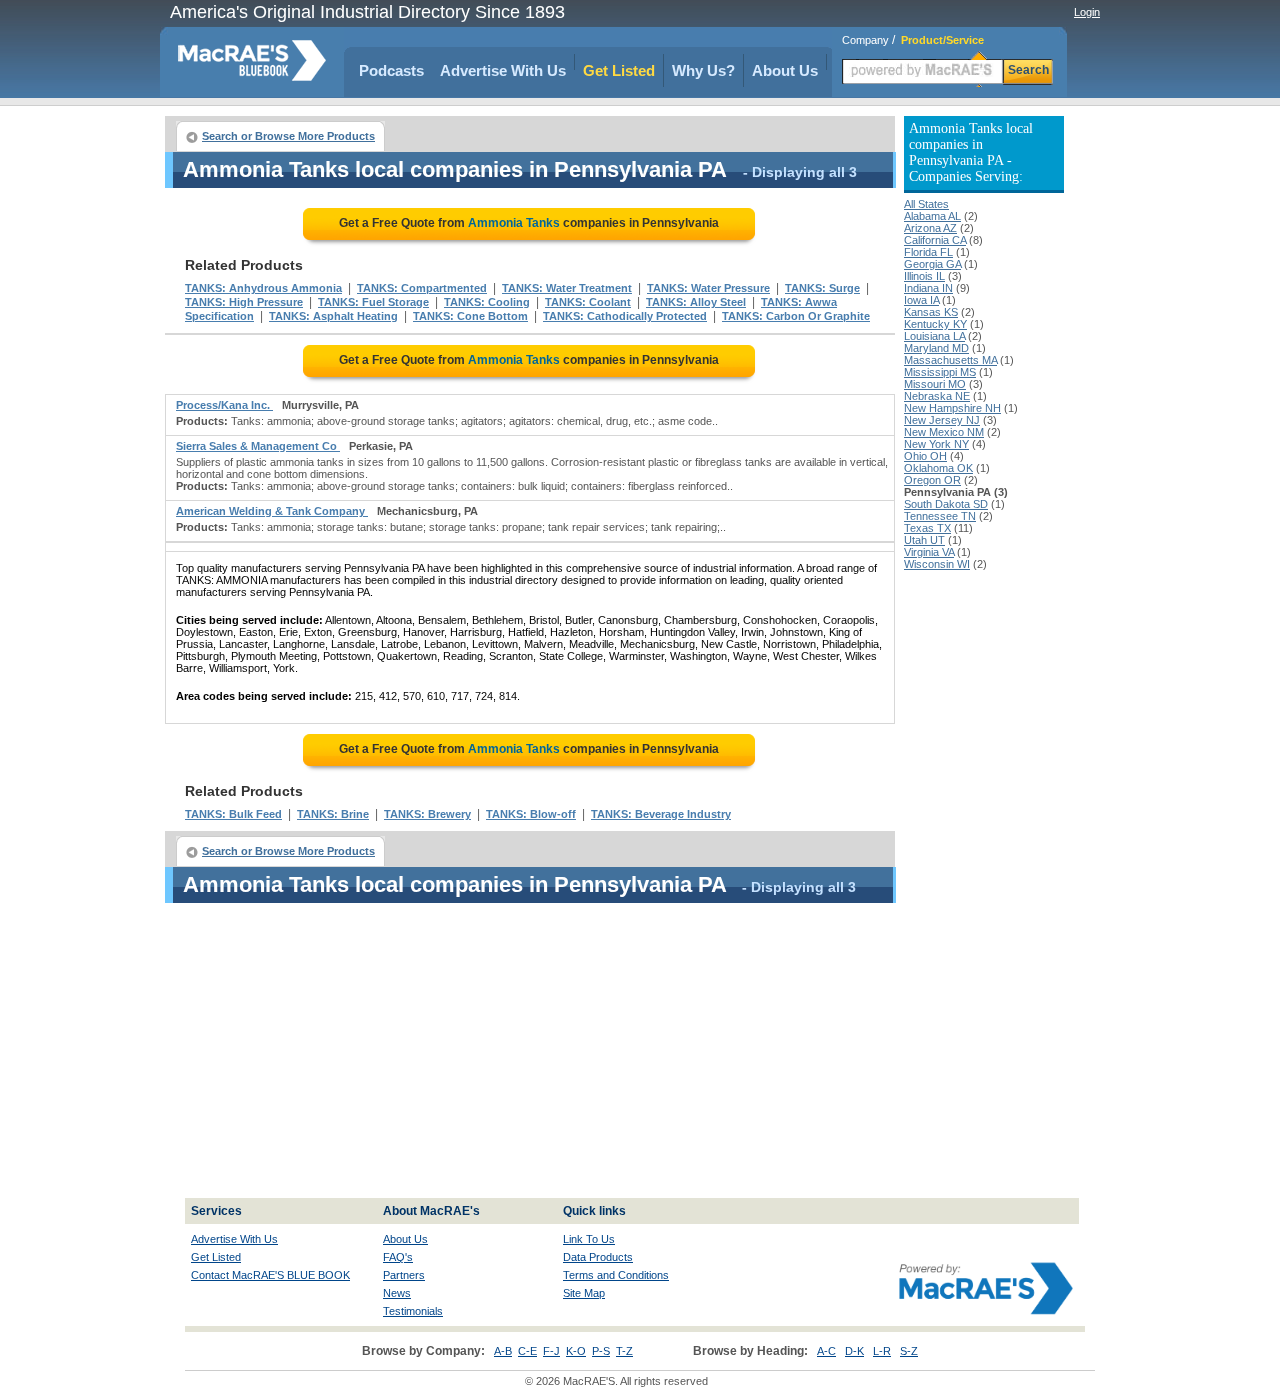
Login (1087, 12)
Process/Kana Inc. (224, 405)
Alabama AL (932, 216)
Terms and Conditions (616, 1275)
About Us (785, 70)
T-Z (624, 1351)
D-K (854, 1351)
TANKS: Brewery (427, 814)
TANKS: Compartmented (422, 288)
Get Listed (619, 70)
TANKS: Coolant (588, 302)
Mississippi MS (940, 372)
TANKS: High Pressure (244, 302)
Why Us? (703, 70)
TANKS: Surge (822, 288)
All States (926, 204)
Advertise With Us (503, 70)
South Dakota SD (946, 504)
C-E (527, 1351)
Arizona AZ (930, 228)
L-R (882, 1351)
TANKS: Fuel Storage (373, 302)
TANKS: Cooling (487, 302)
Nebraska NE (937, 396)
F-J (551, 1351)
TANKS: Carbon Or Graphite (796, 316)
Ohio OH (925, 456)
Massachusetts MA (950, 360)
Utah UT (924, 540)
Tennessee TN (940, 516)
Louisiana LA (934, 336)
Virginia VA (929, 552)
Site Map (584, 1293)
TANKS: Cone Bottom (470, 316)
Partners (404, 1275)
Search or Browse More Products (288, 136)
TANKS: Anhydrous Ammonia (263, 288)
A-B (503, 1351)
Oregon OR (932, 480)
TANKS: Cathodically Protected (625, 316)
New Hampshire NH (952, 408)
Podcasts (391, 70)
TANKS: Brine (333, 814)
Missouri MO (935, 384)
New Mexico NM (944, 432)
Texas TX (927, 528)
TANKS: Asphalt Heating (333, 316)
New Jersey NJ (942, 420)
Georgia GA (932, 264)
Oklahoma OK (938, 468)
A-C (826, 1351)
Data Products (598, 1257)
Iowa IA (921, 300)
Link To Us (589, 1239)
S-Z (909, 1351)
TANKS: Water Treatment (567, 288)
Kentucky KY (935, 324)
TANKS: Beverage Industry (661, 814)
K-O (576, 1351)
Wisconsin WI (937, 564)
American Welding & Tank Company (272, 511)
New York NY (936, 444)
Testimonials (413, 1311)
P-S (601, 1351)
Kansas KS (931, 312)
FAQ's (398, 1257)
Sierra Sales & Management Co (258, 446)
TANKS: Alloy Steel (696, 302)
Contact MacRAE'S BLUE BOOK (270, 1275)
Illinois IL (924, 276)
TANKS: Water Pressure (708, 288)
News (397, 1293)
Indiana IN (928, 288)
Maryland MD (936, 348)
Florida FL (928, 252)
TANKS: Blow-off (531, 814)
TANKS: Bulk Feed (233, 814)
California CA (935, 240)
